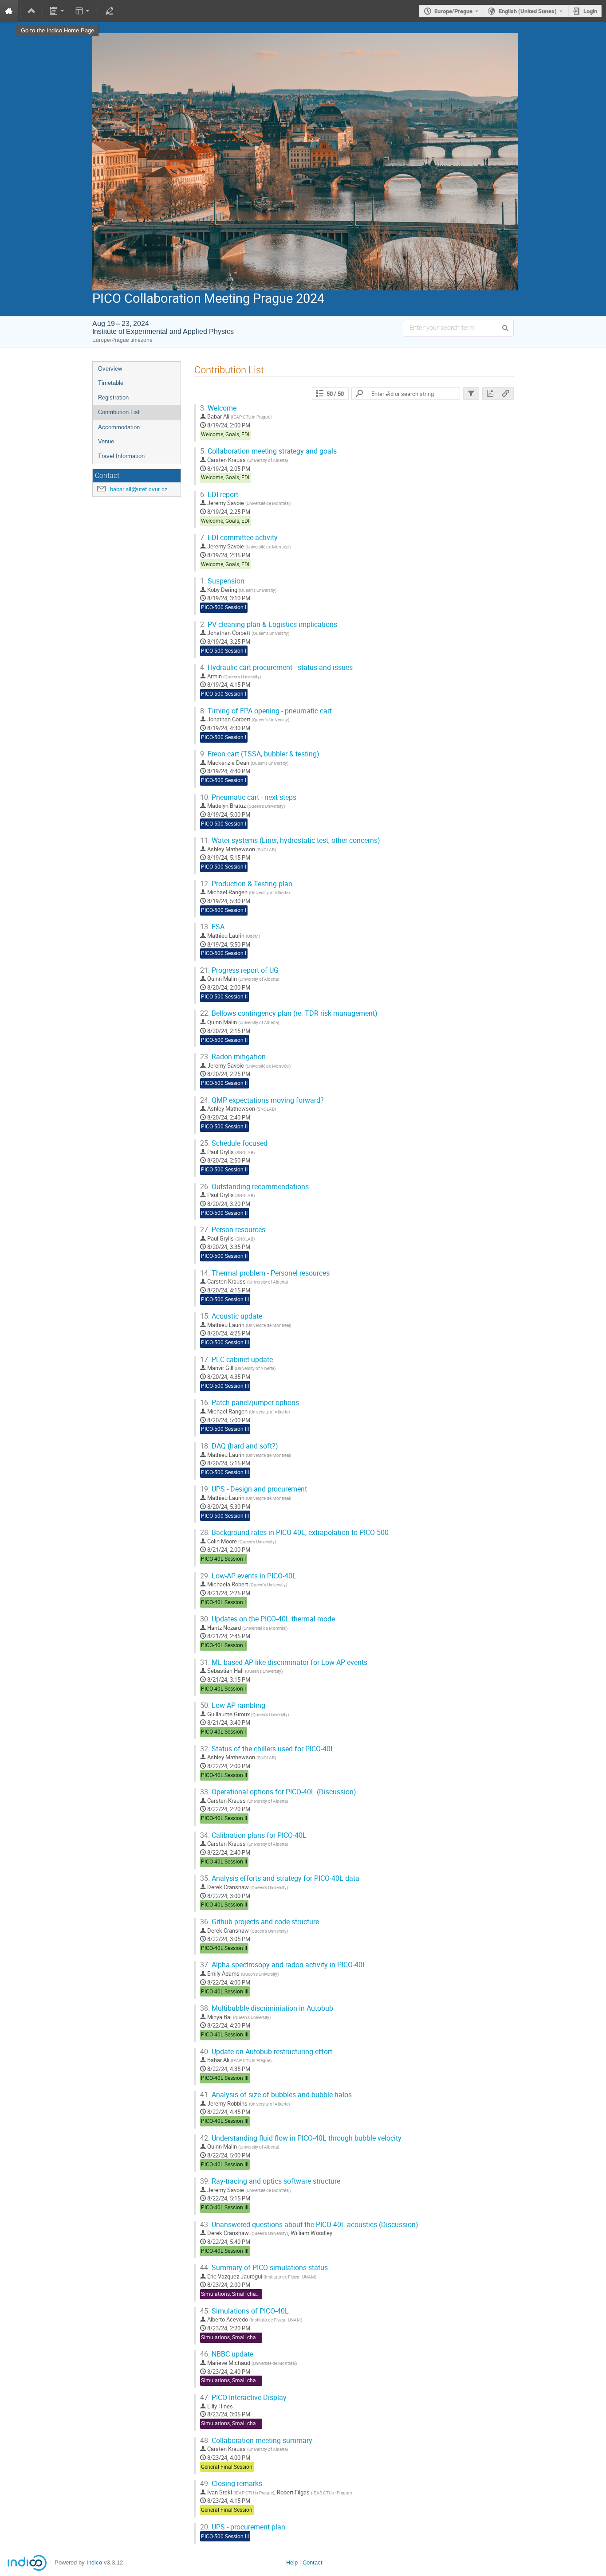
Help (292, 2562)
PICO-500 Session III (225, 1299)
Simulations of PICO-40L (244, 2311)
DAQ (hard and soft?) (239, 1446)
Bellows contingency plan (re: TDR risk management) (289, 1013)
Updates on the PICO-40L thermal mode (268, 1619)
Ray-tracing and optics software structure (270, 2181)
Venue (106, 441)
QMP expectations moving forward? (262, 1100)
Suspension (222, 581)
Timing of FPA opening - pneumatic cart (266, 711)
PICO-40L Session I (223, 1559)
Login (590, 11)
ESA (212, 927)
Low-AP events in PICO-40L (248, 1576)
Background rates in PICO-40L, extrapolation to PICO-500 (294, 1533)
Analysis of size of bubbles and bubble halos (276, 2095)
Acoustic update (231, 1316)
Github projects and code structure (260, 1922)
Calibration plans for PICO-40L (253, 1835)
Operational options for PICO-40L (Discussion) (278, 1792)
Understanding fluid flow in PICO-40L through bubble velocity (301, 2138)
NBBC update (227, 2354)
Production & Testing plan (246, 884)
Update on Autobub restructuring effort (266, 2052)
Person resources (233, 1230)
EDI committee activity (239, 538)
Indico (94, 2562)
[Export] (58, 11)
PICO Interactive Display (243, 2398)
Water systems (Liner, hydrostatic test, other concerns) (290, 840)
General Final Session (227, 2467)
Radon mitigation (233, 1057)
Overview (110, 369)
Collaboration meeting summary (256, 2441)
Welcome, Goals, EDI (225, 434)
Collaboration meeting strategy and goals (268, 451)
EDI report (219, 495)
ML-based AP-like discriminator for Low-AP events (284, 1662)
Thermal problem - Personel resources (265, 1273)
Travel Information (121, 456)
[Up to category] (31, 11)
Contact (313, 2562)
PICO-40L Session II (224, 1775)
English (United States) (528, 11)
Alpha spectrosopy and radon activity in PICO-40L (283, 1965)
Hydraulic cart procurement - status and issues (276, 667)
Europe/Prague (453, 11)
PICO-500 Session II (224, 996)
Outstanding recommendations (254, 1187)
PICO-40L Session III (225, 1991)
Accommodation (119, 427)
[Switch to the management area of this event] (109, 11)
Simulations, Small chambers (236, 2294)
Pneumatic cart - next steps (248, 797)
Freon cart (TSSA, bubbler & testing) (260, 754)
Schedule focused (234, 1143)
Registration (113, 397)
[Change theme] (83, 11)
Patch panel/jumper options (250, 1403)
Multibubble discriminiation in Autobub (267, 2008)
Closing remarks (231, 2484)
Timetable (111, 383)
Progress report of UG (239, 970)
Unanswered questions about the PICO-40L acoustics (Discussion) (309, 2225)
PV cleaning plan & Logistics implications (269, 624)
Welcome (218, 408)
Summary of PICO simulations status (264, 2268)
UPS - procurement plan (243, 2527)
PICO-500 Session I (224, 607)
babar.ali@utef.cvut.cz (139, 489)
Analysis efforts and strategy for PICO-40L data (280, 1878)
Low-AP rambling (233, 1705)
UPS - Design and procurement (254, 1489)
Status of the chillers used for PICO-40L (267, 1749)
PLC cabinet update (236, 1360)
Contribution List (119, 412)
